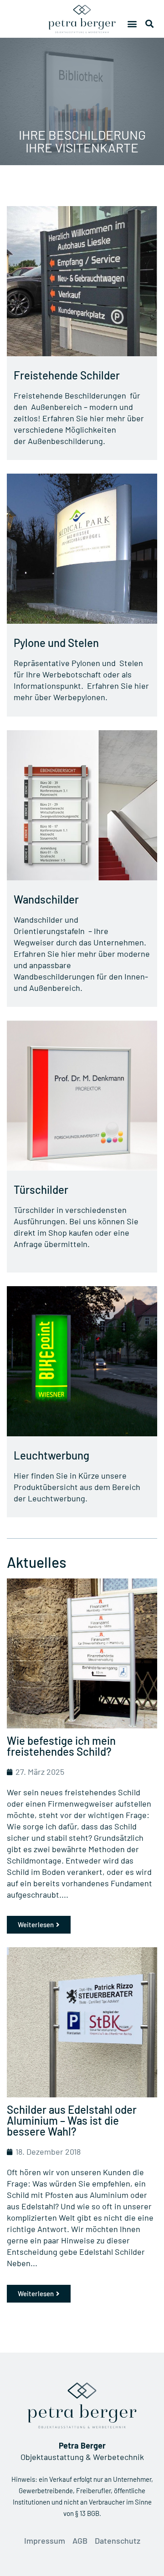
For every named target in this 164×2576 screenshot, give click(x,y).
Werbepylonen (79, 697)
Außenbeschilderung (65, 441)
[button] (132, 23)
